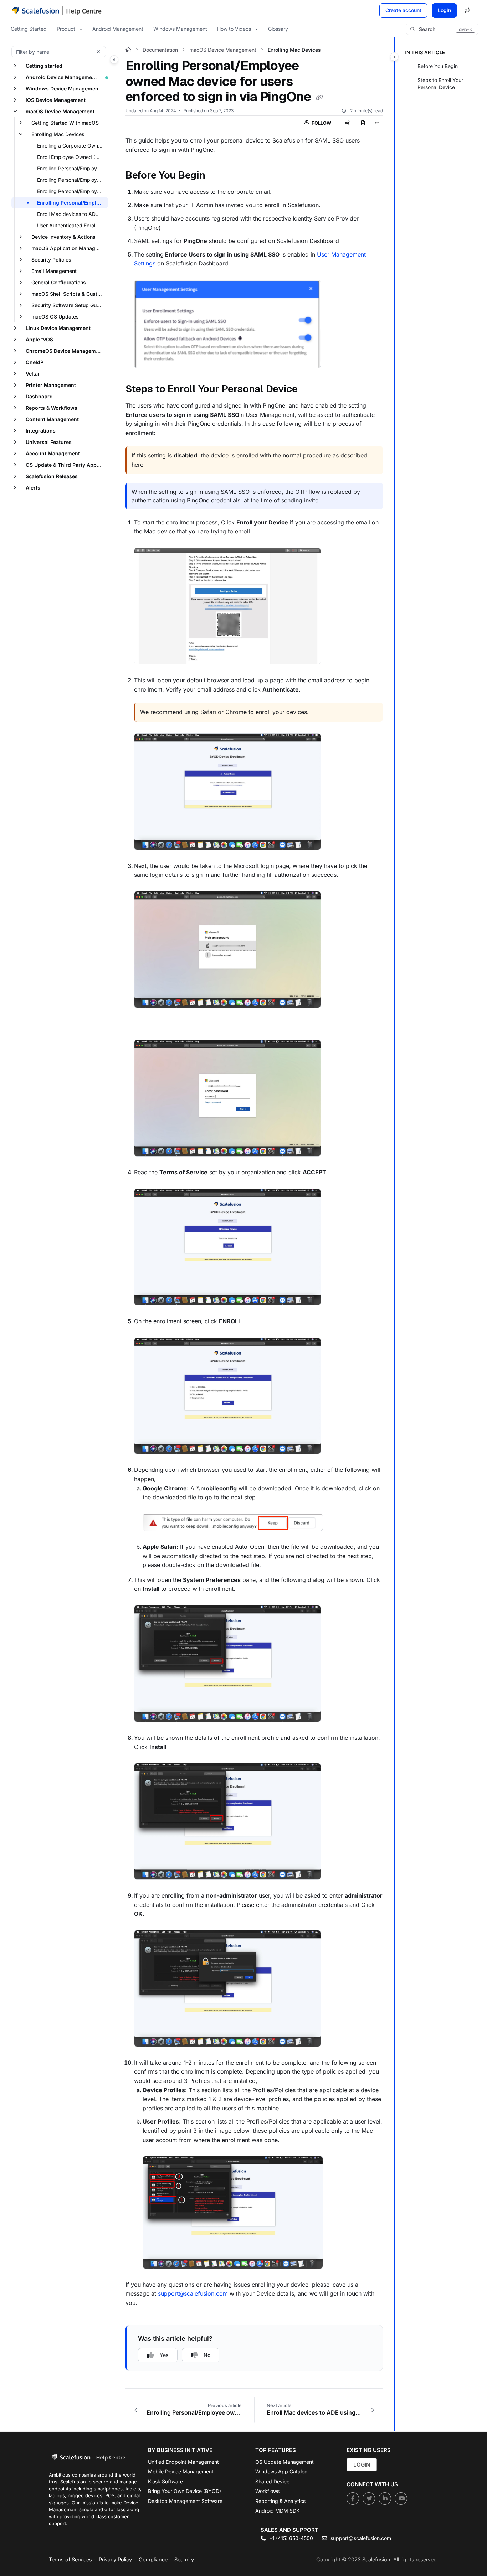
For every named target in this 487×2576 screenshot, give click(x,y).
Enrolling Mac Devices (58, 134)
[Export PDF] (363, 123)
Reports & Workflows (52, 408)
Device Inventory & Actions (63, 237)
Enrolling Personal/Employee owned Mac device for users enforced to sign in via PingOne (72, 203)
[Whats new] (467, 10)
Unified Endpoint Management (183, 2462)
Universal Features (49, 442)
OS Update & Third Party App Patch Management (66, 465)
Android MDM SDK (277, 2511)
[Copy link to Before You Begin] (217, 176)
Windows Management (180, 29)
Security (184, 2559)
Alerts (33, 488)
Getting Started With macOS (65, 123)
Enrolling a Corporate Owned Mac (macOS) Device (72, 146)
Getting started (44, 66)
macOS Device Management (60, 111)
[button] (442, 29)
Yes (164, 2355)
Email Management (54, 271)
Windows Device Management (63, 89)
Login (444, 10)
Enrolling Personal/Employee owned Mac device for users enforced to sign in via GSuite (72, 180)
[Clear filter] (98, 52)
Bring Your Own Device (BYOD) (184, 2491)
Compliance (153, 2559)
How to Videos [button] (234, 29)
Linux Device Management (58, 328)
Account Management (53, 453)
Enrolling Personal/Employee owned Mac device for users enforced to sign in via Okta (72, 168)
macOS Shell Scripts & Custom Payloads (69, 294)
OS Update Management (284, 2462)
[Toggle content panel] (394, 57)
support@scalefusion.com (193, 2293)
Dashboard (39, 396)
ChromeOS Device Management (65, 351)
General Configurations (59, 282)
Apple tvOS (39, 339)
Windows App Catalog (281, 2471)
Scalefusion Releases (52, 476)
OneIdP (35, 362)
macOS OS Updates (55, 317)
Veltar (33, 374)
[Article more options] (377, 123)
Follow (321, 123)
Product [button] (66, 29)
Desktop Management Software (185, 2501)
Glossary (278, 29)
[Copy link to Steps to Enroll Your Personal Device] (309, 390)
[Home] (57, 10)
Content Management (52, 419)
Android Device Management (61, 77)
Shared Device (272, 2481)
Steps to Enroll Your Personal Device (440, 84)
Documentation (160, 50)
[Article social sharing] (347, 123)
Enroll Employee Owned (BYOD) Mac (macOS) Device (72, 157)
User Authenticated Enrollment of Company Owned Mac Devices (72, 225)
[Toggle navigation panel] (114, 60)
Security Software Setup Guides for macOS (69, 305)
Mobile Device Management (181, 2471)
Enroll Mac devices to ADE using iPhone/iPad (72, 214)
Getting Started (29, 29)
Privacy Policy (115, 2559)
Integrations (41, 431)
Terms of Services (70, 2559)
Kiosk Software (165, 2481)
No (207, 2355)
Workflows (267, 2491)
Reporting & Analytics (280, 2501)
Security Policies (51, 260)
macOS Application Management (69, 248)
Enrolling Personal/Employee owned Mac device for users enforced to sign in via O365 (72, 191)
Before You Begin (438, 66)
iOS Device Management (56, 100)
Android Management (118, 29)
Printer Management (51, 385)
